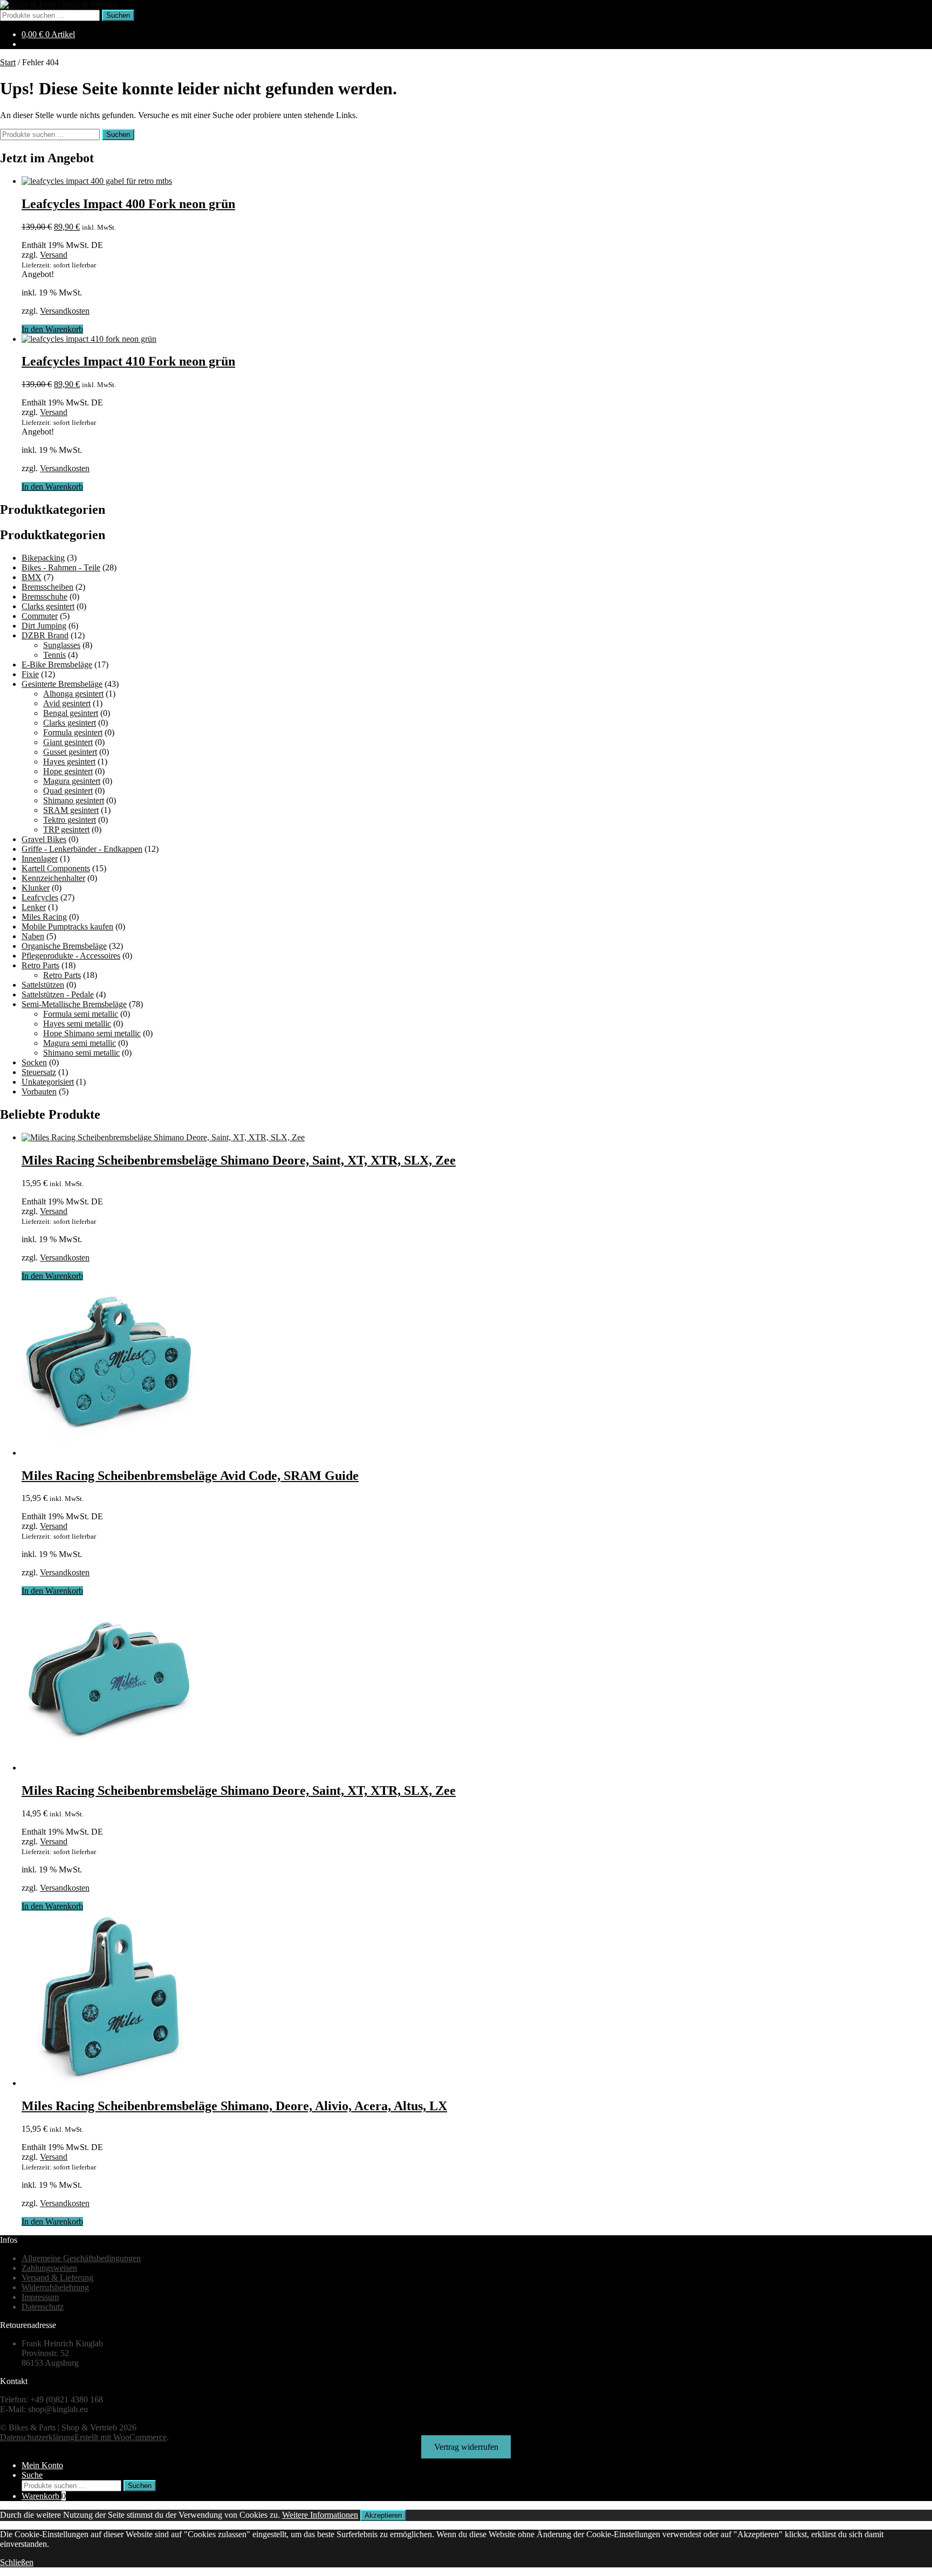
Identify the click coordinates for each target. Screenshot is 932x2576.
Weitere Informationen (320, 2515)
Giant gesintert (68, 742)
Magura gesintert (72, 781)
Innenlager (40, 859)
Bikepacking (43, 558)
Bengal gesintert (71, 713)
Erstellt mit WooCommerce (121, 2437)
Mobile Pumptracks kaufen (67, 927)
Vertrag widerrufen (466, 2447)
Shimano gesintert (74, 800)
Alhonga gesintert (73, 694)
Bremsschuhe (44, 597)
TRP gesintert (66, 829)
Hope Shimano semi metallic (92, 1033)
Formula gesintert (73, 732)
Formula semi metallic (81, 1014)
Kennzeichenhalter (53, 878)
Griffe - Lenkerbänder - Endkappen (82, 849)
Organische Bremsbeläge (64, 946)
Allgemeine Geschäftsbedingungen (81, 2258)
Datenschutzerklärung (37, 2437)
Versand (54, 255)
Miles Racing (44, 917)
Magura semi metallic (80, 1043)
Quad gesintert (68, 791)
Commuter (40, 616)
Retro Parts (40, 965)
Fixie (30, 674)
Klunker (36, 888)
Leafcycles (40, 897)
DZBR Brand (45, 635)
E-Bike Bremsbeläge (57, 664)
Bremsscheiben (47, 587)
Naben (33, 936)
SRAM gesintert (71, 810)
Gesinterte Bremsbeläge (62, 684)
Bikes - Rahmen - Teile (61, 567)
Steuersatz (39, 1072)
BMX (32, 577)
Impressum (40, 2297)
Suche (32, 2475)
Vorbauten (39, 1091)
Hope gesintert (68, 771)
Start (8, 62)
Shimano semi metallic (81, 1053)
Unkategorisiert (48, 1082)
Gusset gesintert (70, 752)
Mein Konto (42, 2465)
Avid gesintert (67, 703)
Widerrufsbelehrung (55, 2287)
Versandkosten (65, 311)
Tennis (54, 655)
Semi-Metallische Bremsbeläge (74, 1004)
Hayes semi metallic (77, 1024)
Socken (34, 1062)
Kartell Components (56, 868)
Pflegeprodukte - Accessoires (71, 956)
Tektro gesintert (70, 820)
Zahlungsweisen (49, 2268)
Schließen (17, 2562)
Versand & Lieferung (57, 2278)
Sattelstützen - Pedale (58, 994)
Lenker (34, 907)
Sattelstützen (43, 985)
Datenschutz (43, 2307)
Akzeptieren (383, 2515)
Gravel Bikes (44, 839)
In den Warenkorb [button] (52, 329)
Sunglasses (62, 645)
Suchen (118, 15)
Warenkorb (44, 2496)
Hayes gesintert (69, 762)
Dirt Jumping (44, 626)
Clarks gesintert (48, 606)
